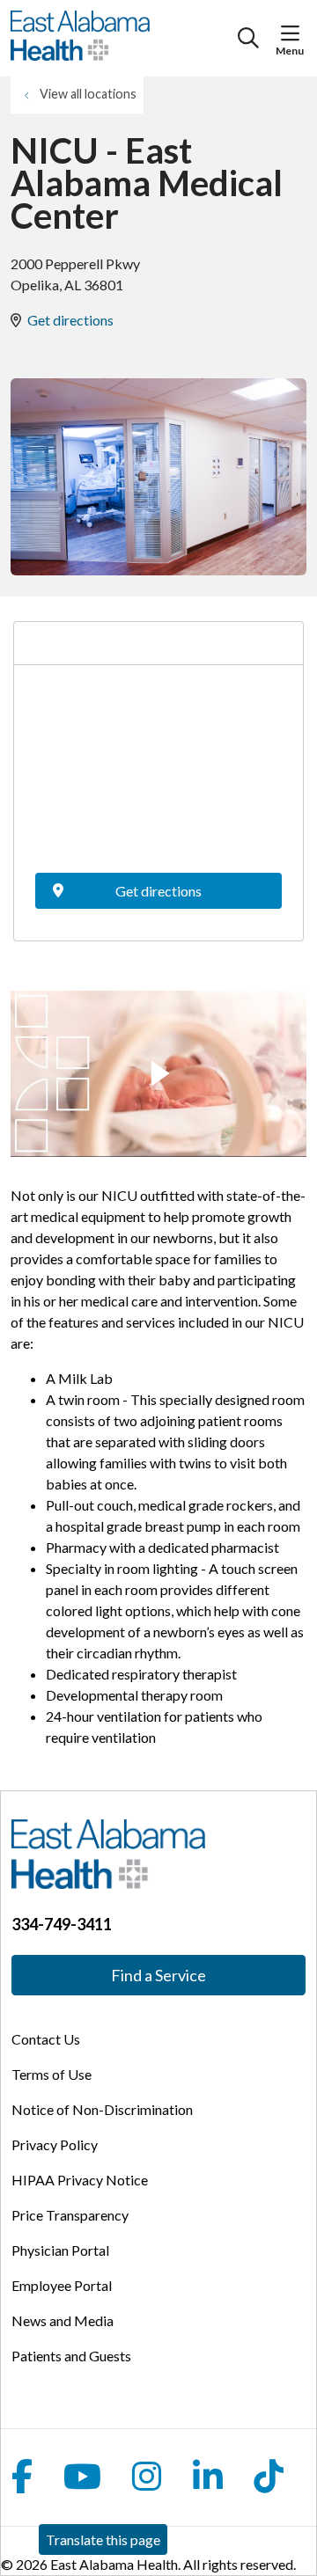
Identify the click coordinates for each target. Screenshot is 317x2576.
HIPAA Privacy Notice (80, 2180)
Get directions (70, 320)
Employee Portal (62, 2285)
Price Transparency (70, 2215)
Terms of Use (52, 2074)
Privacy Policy (55, 2144)
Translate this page (103, 2539)
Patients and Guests (71, 2356)
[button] (294, 33)
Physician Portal (60, 2250)
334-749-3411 (62, 1924)
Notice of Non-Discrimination (102, 2109)
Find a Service (158, 1975)
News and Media (63, 2320)
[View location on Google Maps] (158, 774)
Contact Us (46, 2039)
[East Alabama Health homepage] (124, 38)
